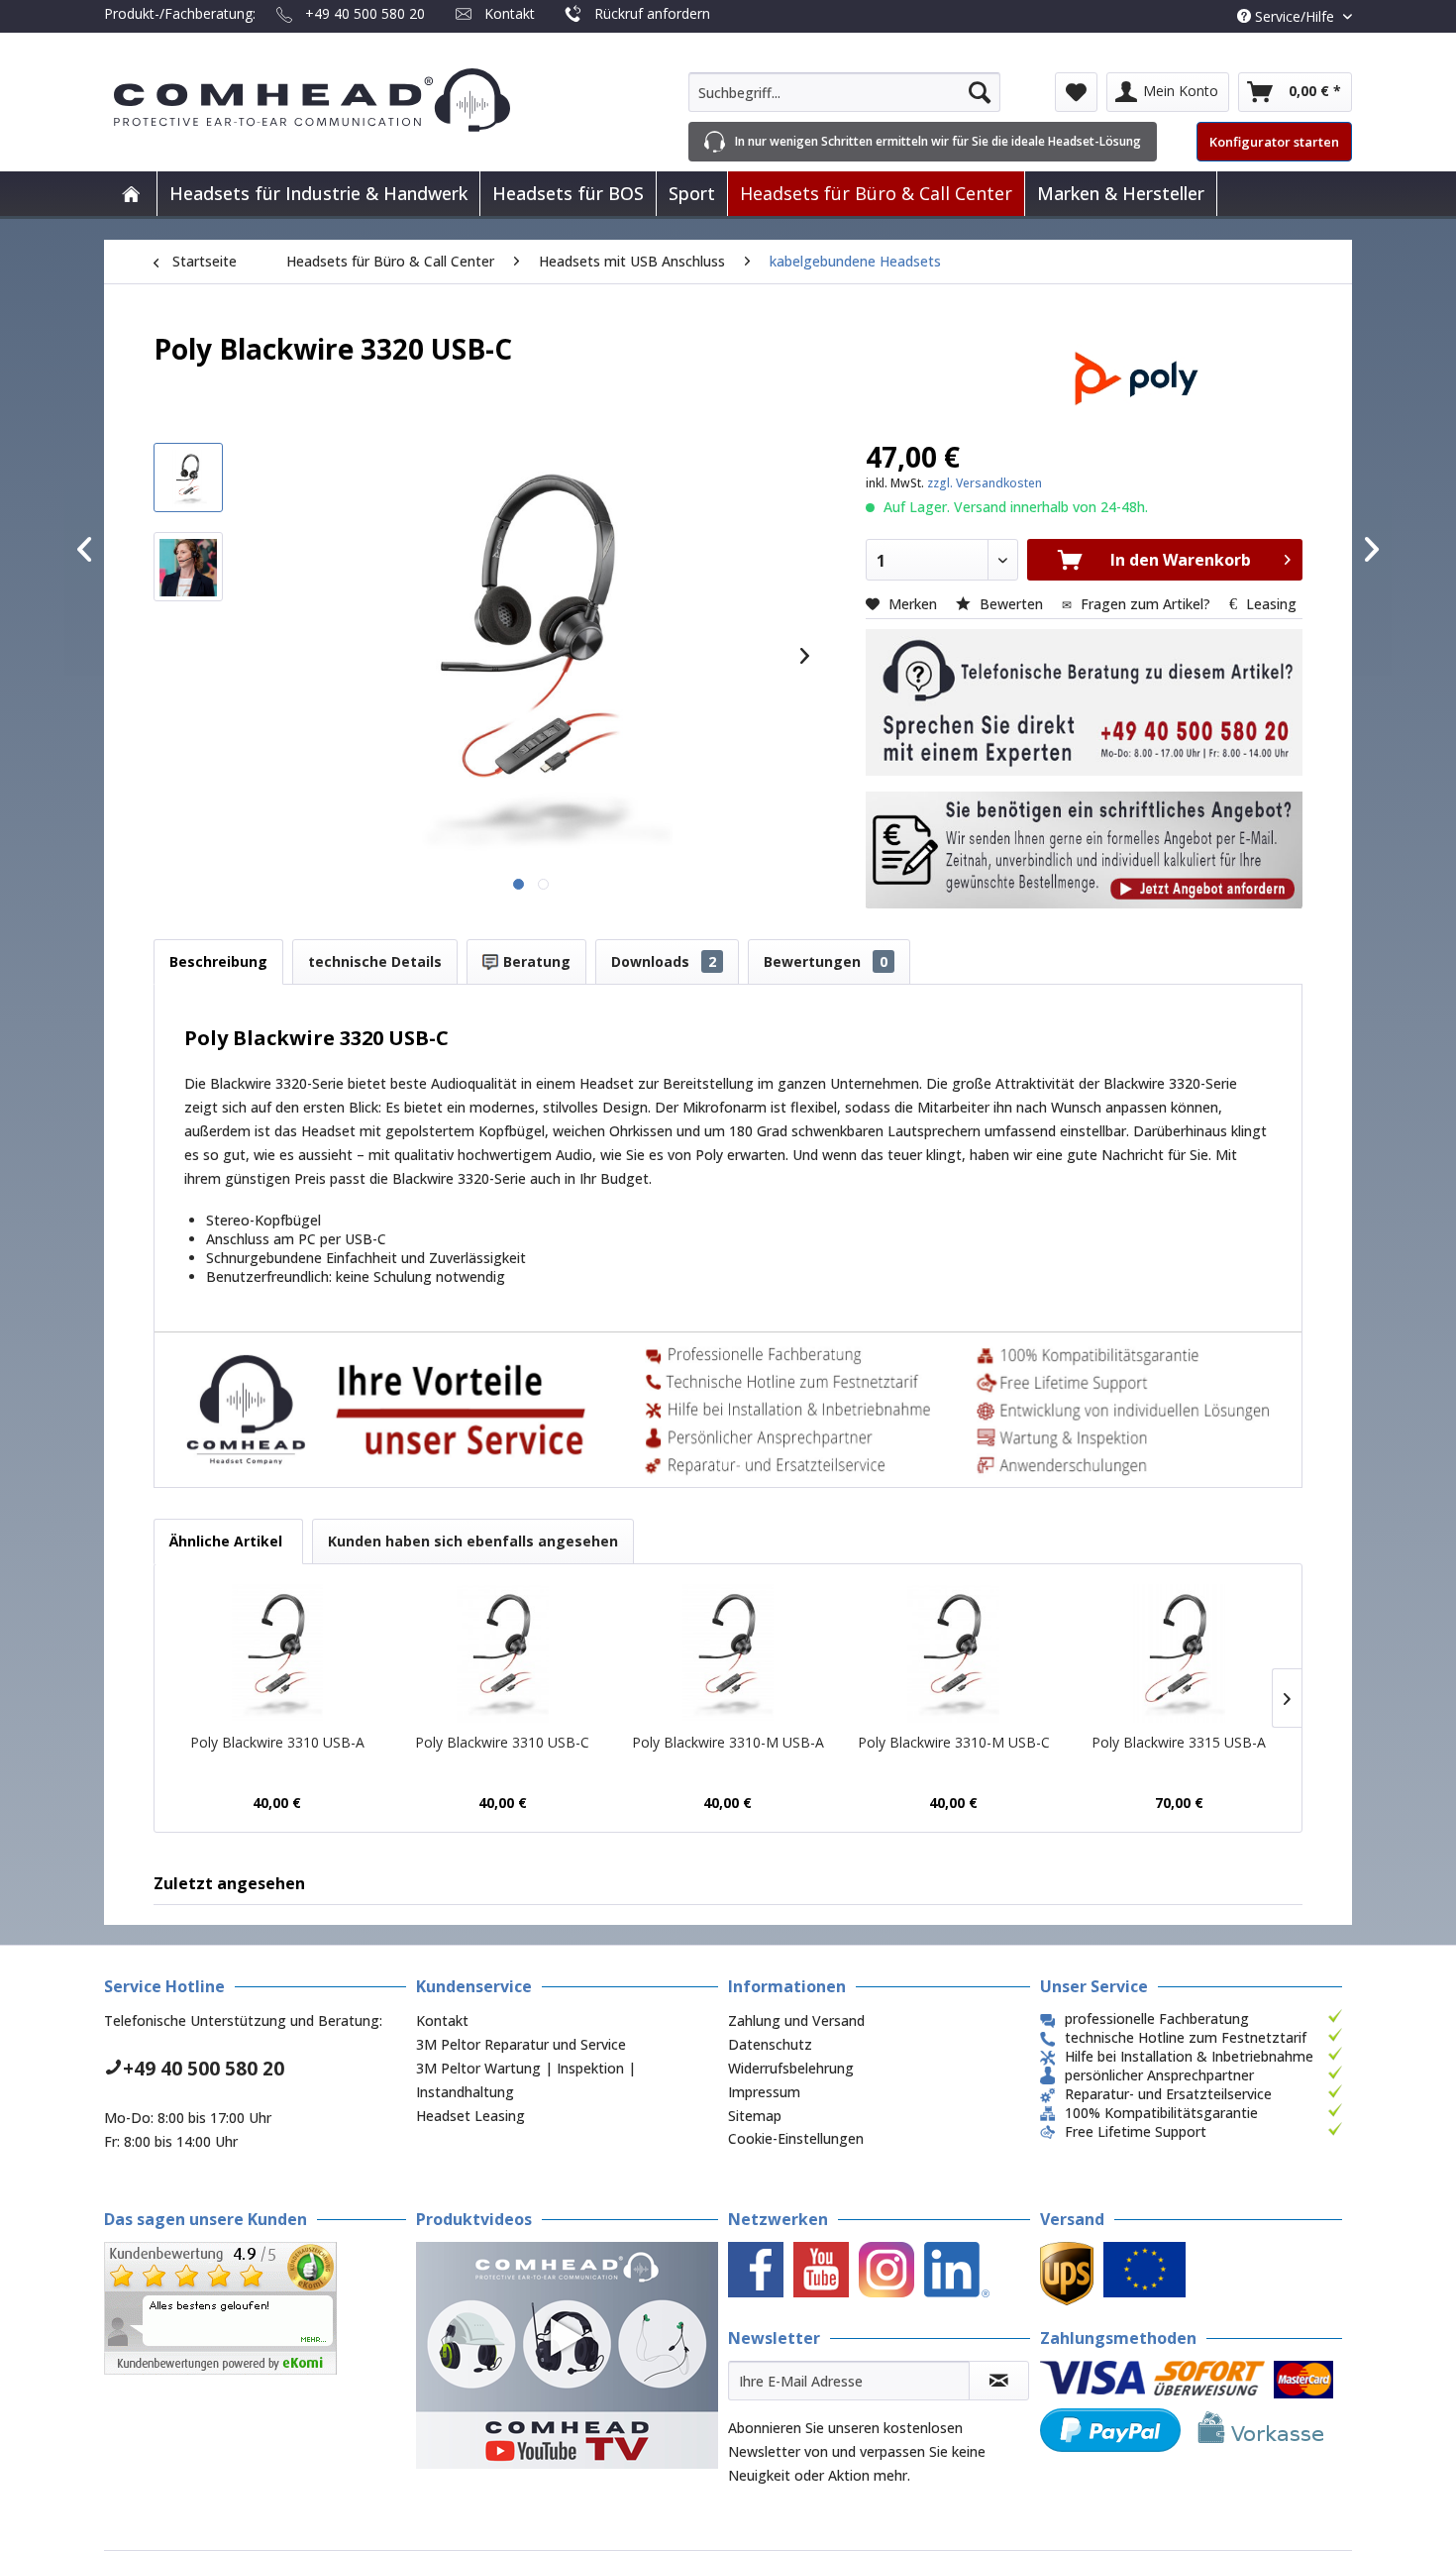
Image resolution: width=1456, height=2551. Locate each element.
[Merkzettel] (1076, 92)
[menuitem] (844, 92)
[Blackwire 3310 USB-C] (503, 1653)
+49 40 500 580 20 (365, 13)
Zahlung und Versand (796, 2020)
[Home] (131, 194)
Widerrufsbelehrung (791, 2068)
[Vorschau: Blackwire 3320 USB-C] (188, 478)
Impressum (764, 2092)
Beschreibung (218, 961)
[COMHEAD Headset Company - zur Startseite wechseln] (344, 100)
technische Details (375, 961)
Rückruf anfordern (652, 13)
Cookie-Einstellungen (796, 2138)
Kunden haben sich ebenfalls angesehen (473, 1541)
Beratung (535, 961)
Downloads (664, 961)
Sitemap (755, 2116)
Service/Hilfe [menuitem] (1295, 16)
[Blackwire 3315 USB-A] (1179, 1653)
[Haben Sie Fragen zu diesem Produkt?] (1084, 702)
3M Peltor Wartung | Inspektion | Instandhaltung (526, 2080)
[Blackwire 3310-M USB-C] (954, 1653)
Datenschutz (770, 2044)
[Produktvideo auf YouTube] (567, 2355)
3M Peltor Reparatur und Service (521, 2044)
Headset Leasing (470, 2116)
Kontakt (510, 13)
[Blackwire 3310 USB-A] (277, 1653)
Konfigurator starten (1274, 142)
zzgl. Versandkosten (985, 483)
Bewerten (1011, 604)
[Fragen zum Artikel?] (1084, 850)
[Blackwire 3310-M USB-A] (728, 1653)
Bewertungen (826, 961)
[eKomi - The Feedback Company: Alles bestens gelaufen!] (255, 2308)
